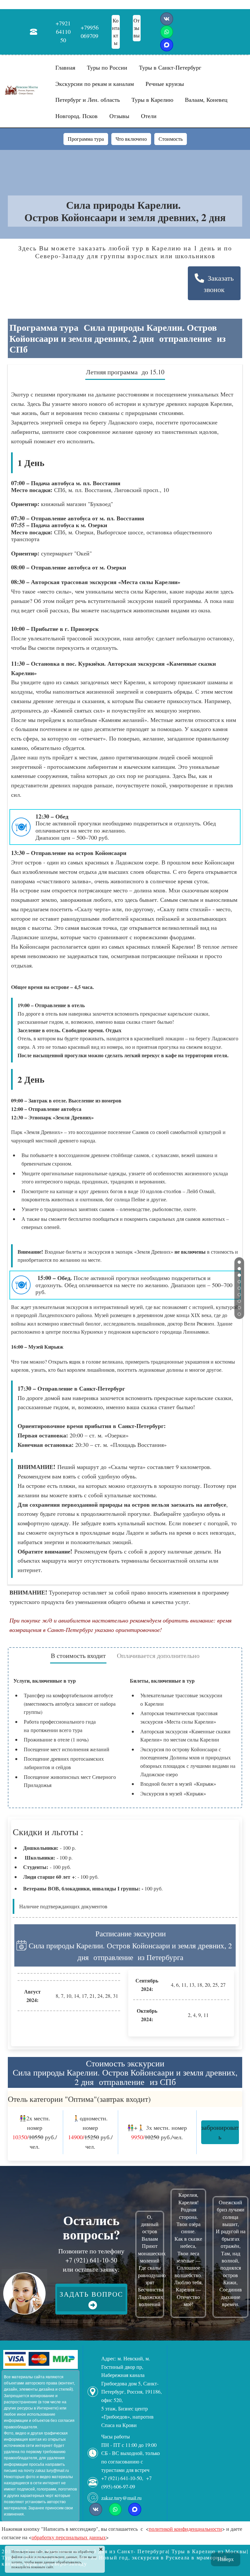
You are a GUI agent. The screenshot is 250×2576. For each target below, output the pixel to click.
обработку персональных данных (69, 2537)
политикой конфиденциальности (185, 2529)
